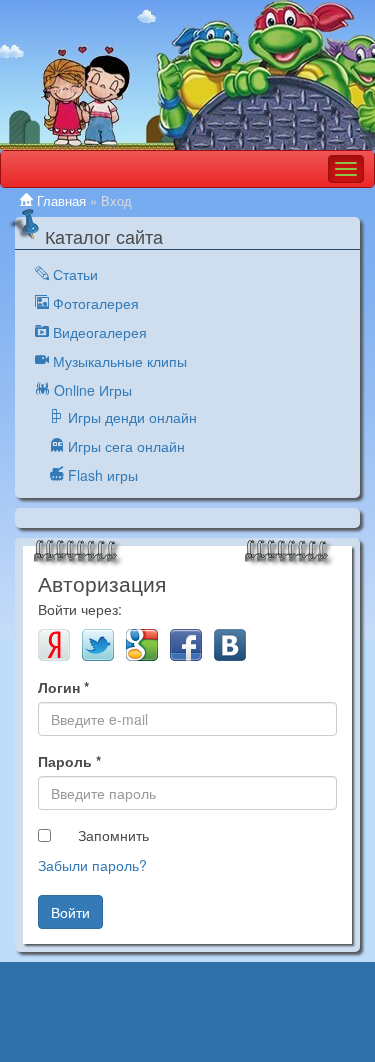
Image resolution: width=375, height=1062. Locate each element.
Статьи (73, 274)
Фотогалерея (94, 303)
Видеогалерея (98, 332)
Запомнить (113, 835)
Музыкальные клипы (118, 361)
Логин (63, 687)
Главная (59, 201)
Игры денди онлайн (130, 417)
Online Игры (91, 390)
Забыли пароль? (92, 865)
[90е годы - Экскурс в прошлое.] (187, 75)
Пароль (69, 761)
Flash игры (101, 475)
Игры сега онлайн (124, 446)
